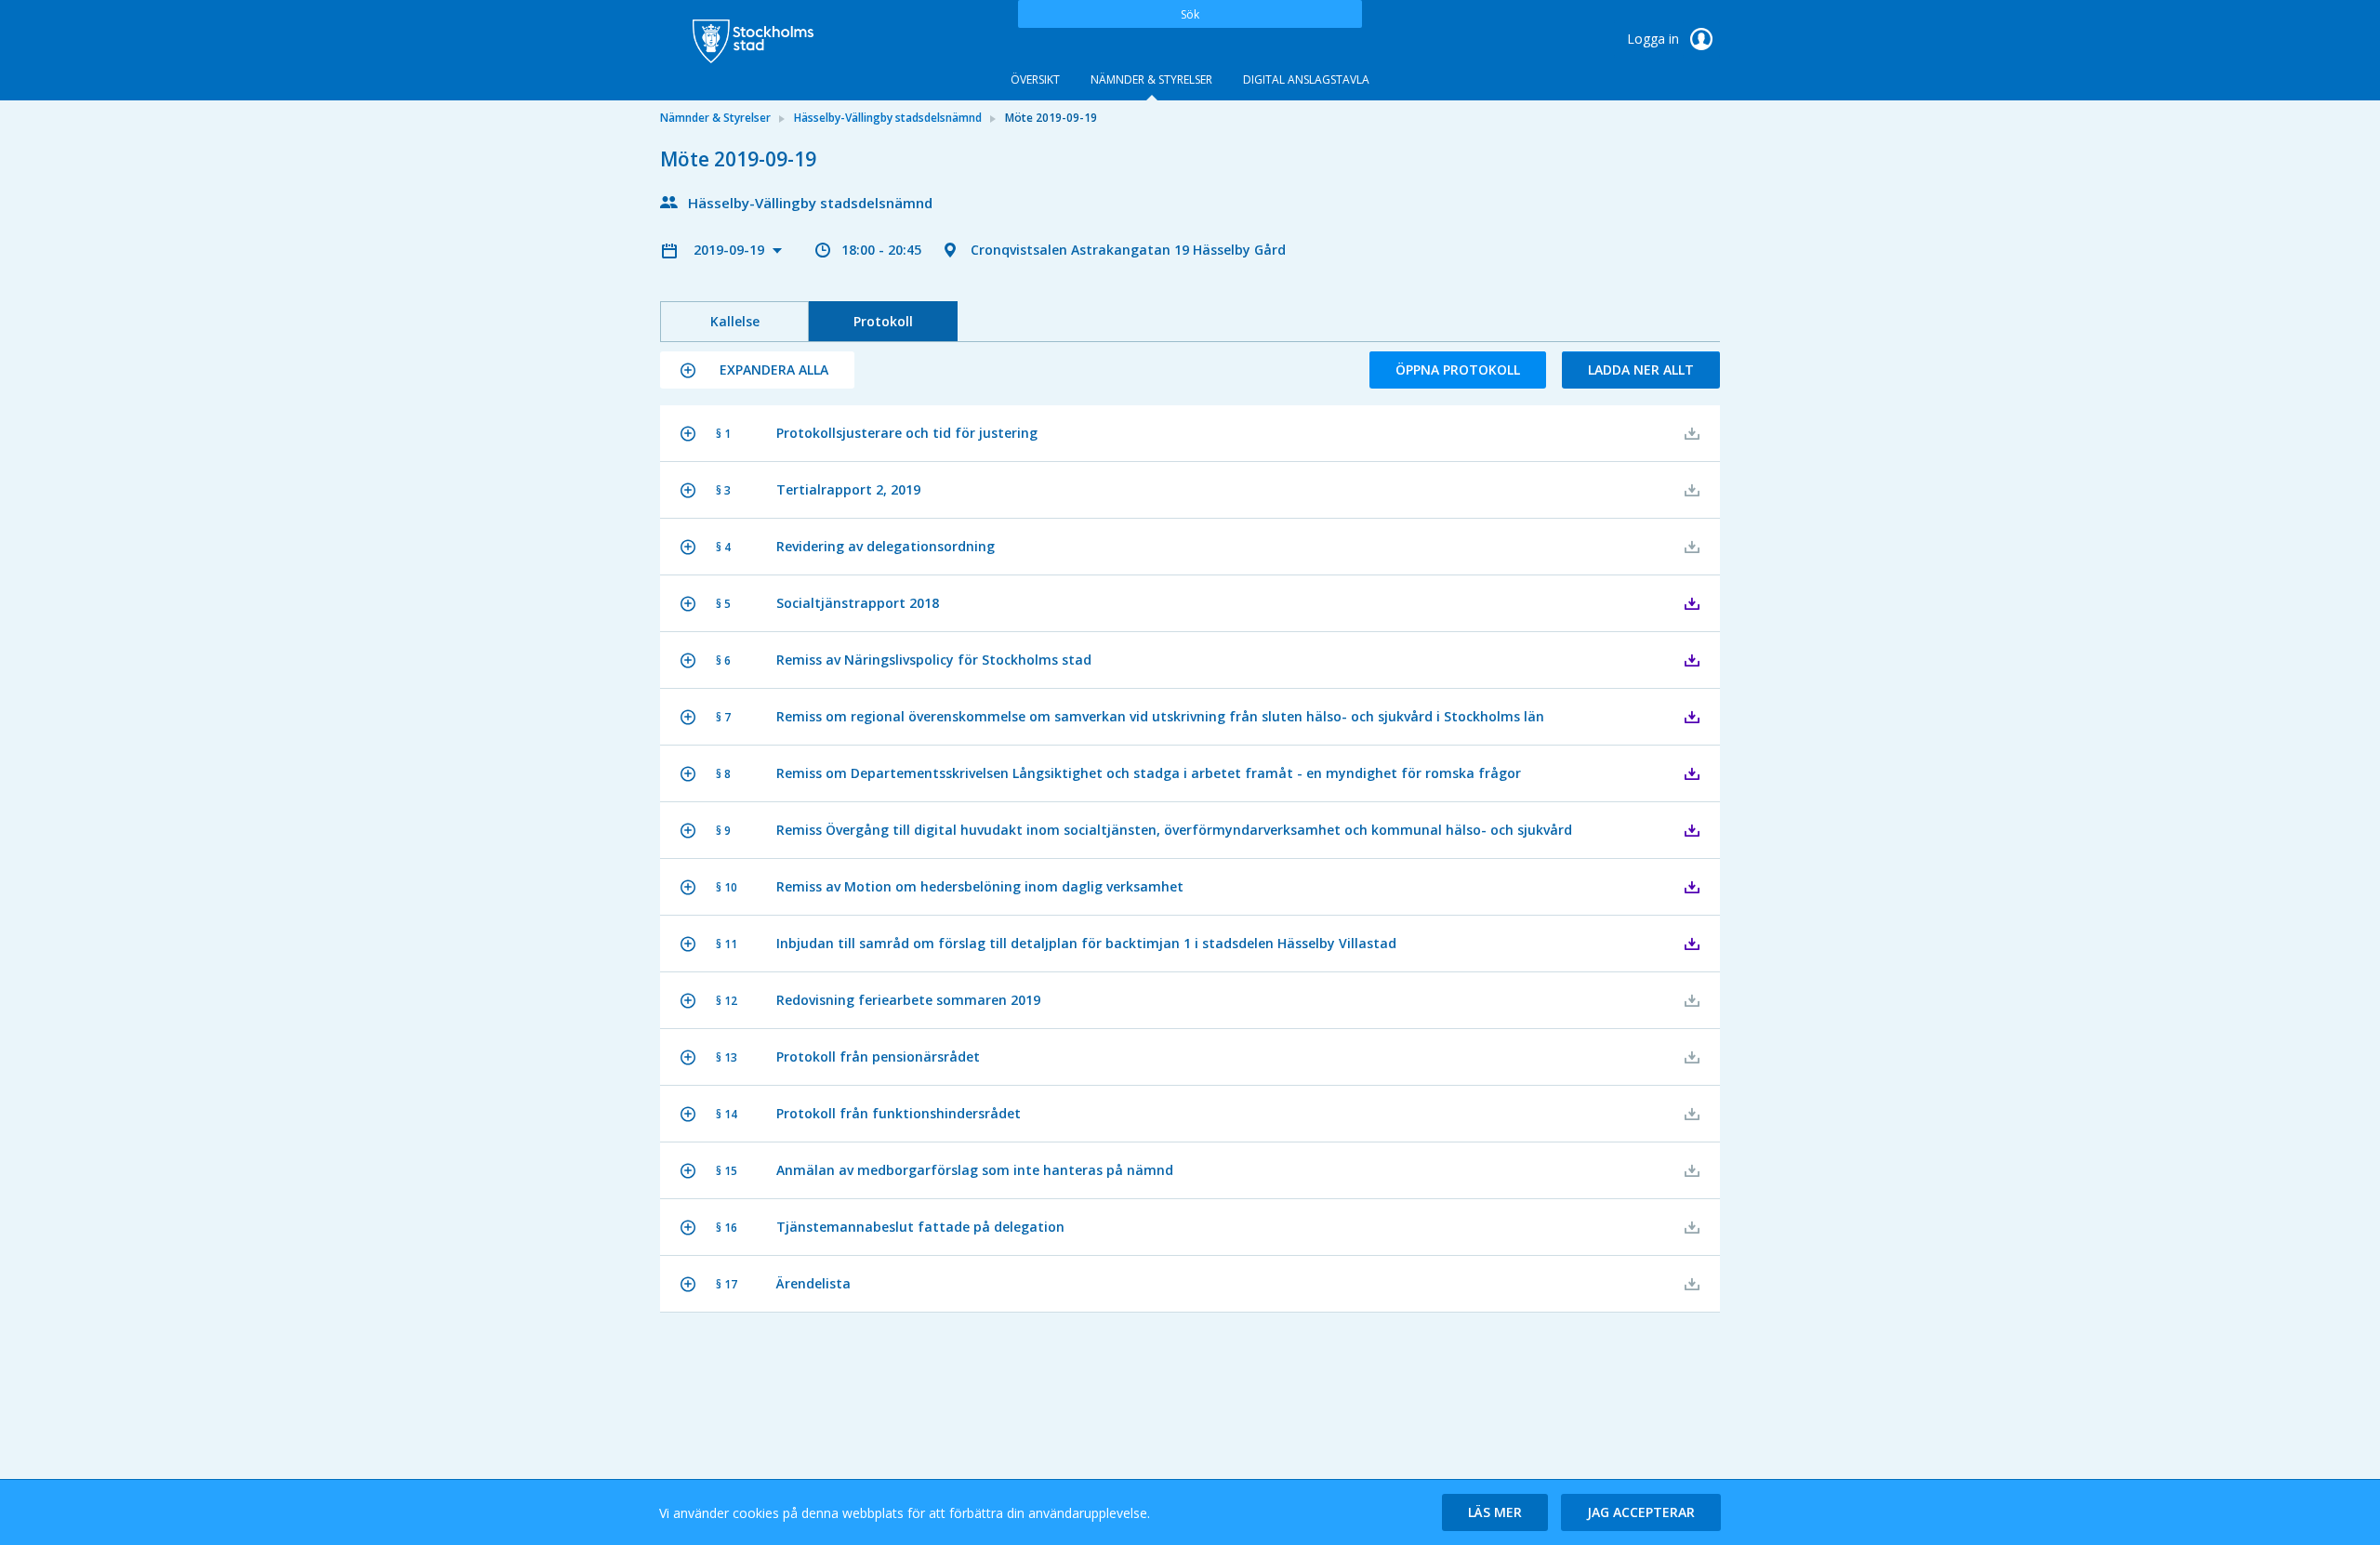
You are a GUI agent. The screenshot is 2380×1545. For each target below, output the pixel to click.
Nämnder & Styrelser (1151, 79)
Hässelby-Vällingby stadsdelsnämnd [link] (888, 118)
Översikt (1035, 79)
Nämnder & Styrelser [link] (715, 118)
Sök (1190, 14)
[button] (757, 370)
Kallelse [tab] (735, 321)
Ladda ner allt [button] (1641, 370)
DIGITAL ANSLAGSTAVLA (1306, 79)
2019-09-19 (731, 250)
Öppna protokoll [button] (1458, 370)
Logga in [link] (1655, 39)
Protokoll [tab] (883, 321)
